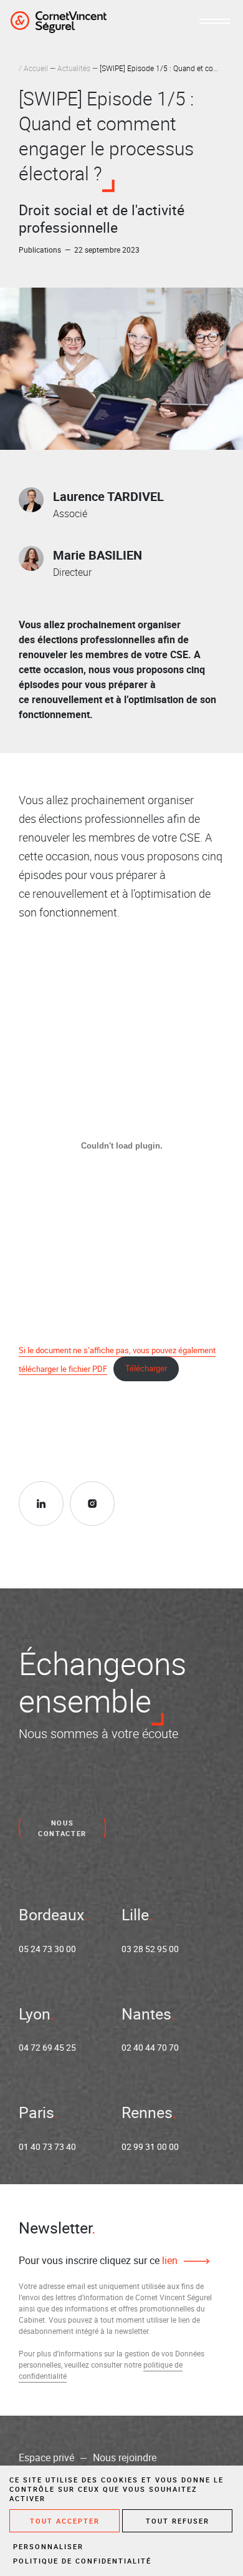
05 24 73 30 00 (47, 1949)
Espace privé (46, 2457)
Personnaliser (48, 2546)
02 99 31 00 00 (150, 2146)
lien (169, 2260)
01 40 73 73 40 (47, 2146)
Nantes (146, 2014)
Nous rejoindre (125, 2457)
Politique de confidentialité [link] (82, 2561)
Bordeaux (51, 1914)
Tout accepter (65, 2521)
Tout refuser (178, 2521)
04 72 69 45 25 (47, 2047)
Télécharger (146, 1368)
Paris (36, 2112)
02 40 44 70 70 (150, 2047)
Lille (135, 1914)
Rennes (147, 2112)
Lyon (35, 2014)
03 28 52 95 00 (150, 1949)
